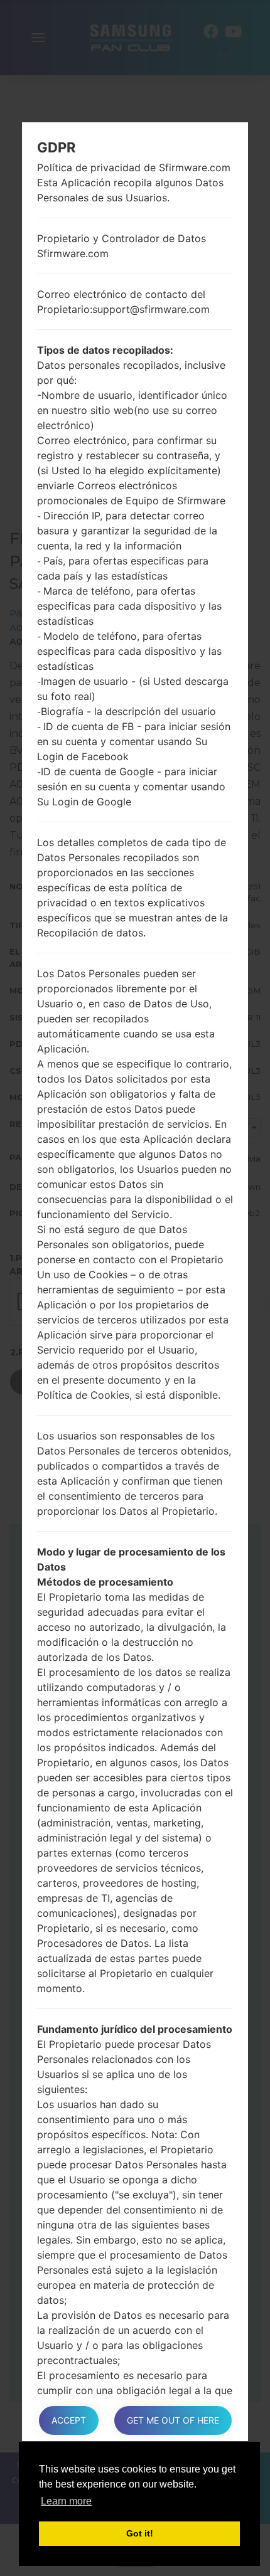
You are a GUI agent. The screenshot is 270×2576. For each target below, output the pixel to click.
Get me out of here (173, 2420)
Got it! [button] (140, 2533)
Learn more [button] (66, 2501)
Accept (69, 2420)
